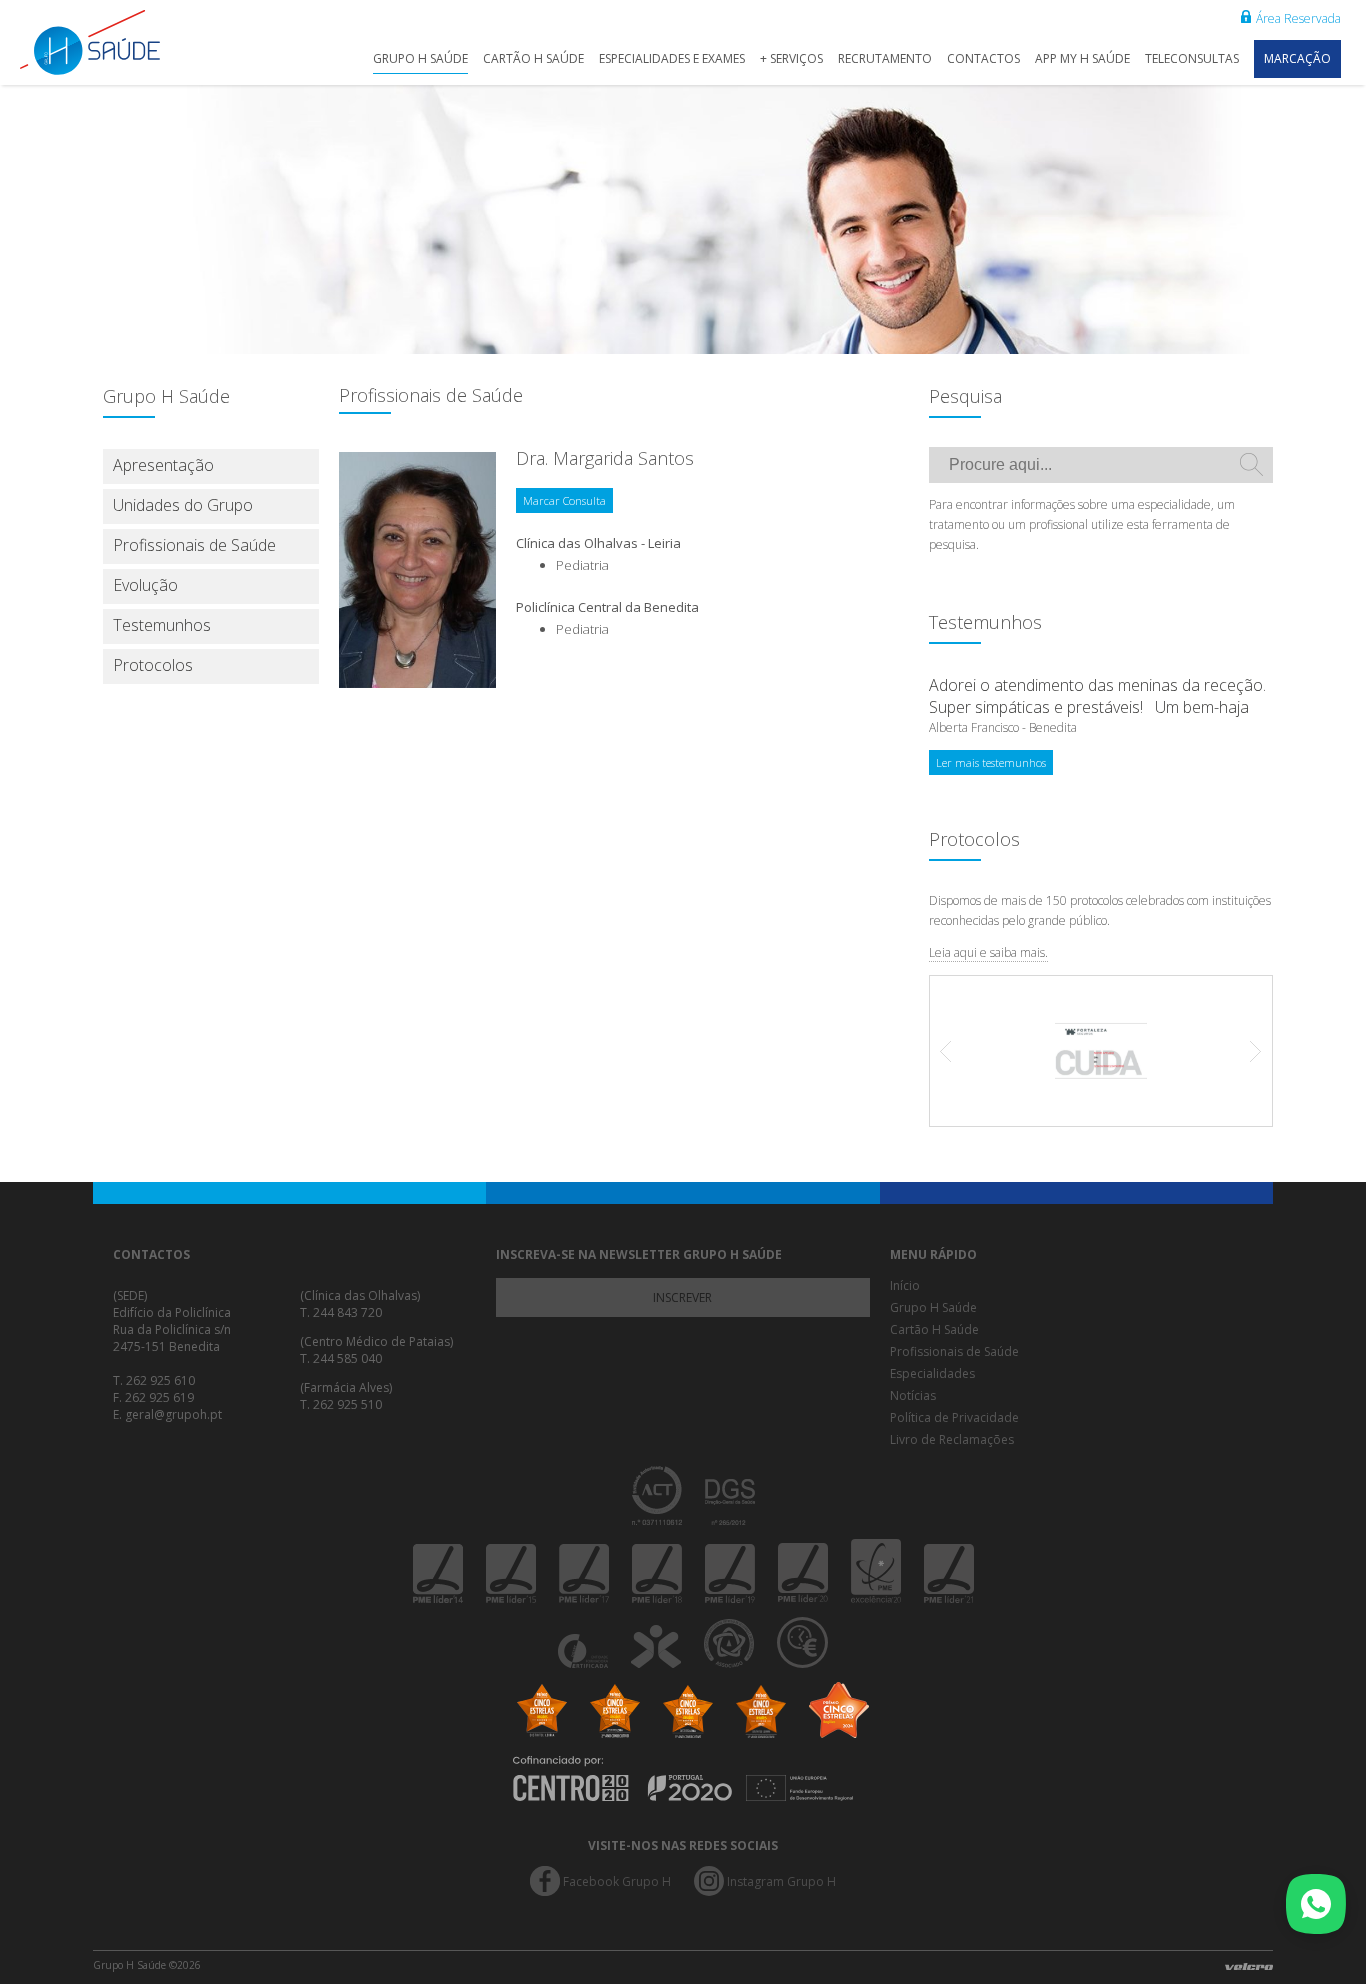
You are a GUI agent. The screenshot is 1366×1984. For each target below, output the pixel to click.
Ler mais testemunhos (991, 762)
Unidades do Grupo (183, 505)
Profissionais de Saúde (194, 545)
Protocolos (153, 665)
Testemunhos (162, 625)
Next (1246, 1051)
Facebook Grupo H (617, 1881)
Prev (956, 1051)
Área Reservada (1298, 18)
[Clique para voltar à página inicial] (110, 42)
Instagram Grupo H (781, 1881)
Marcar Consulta (564, 500)
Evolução (145, 585)
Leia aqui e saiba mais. (988, 952)
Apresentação (163, 465)
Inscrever (682, 1297)
